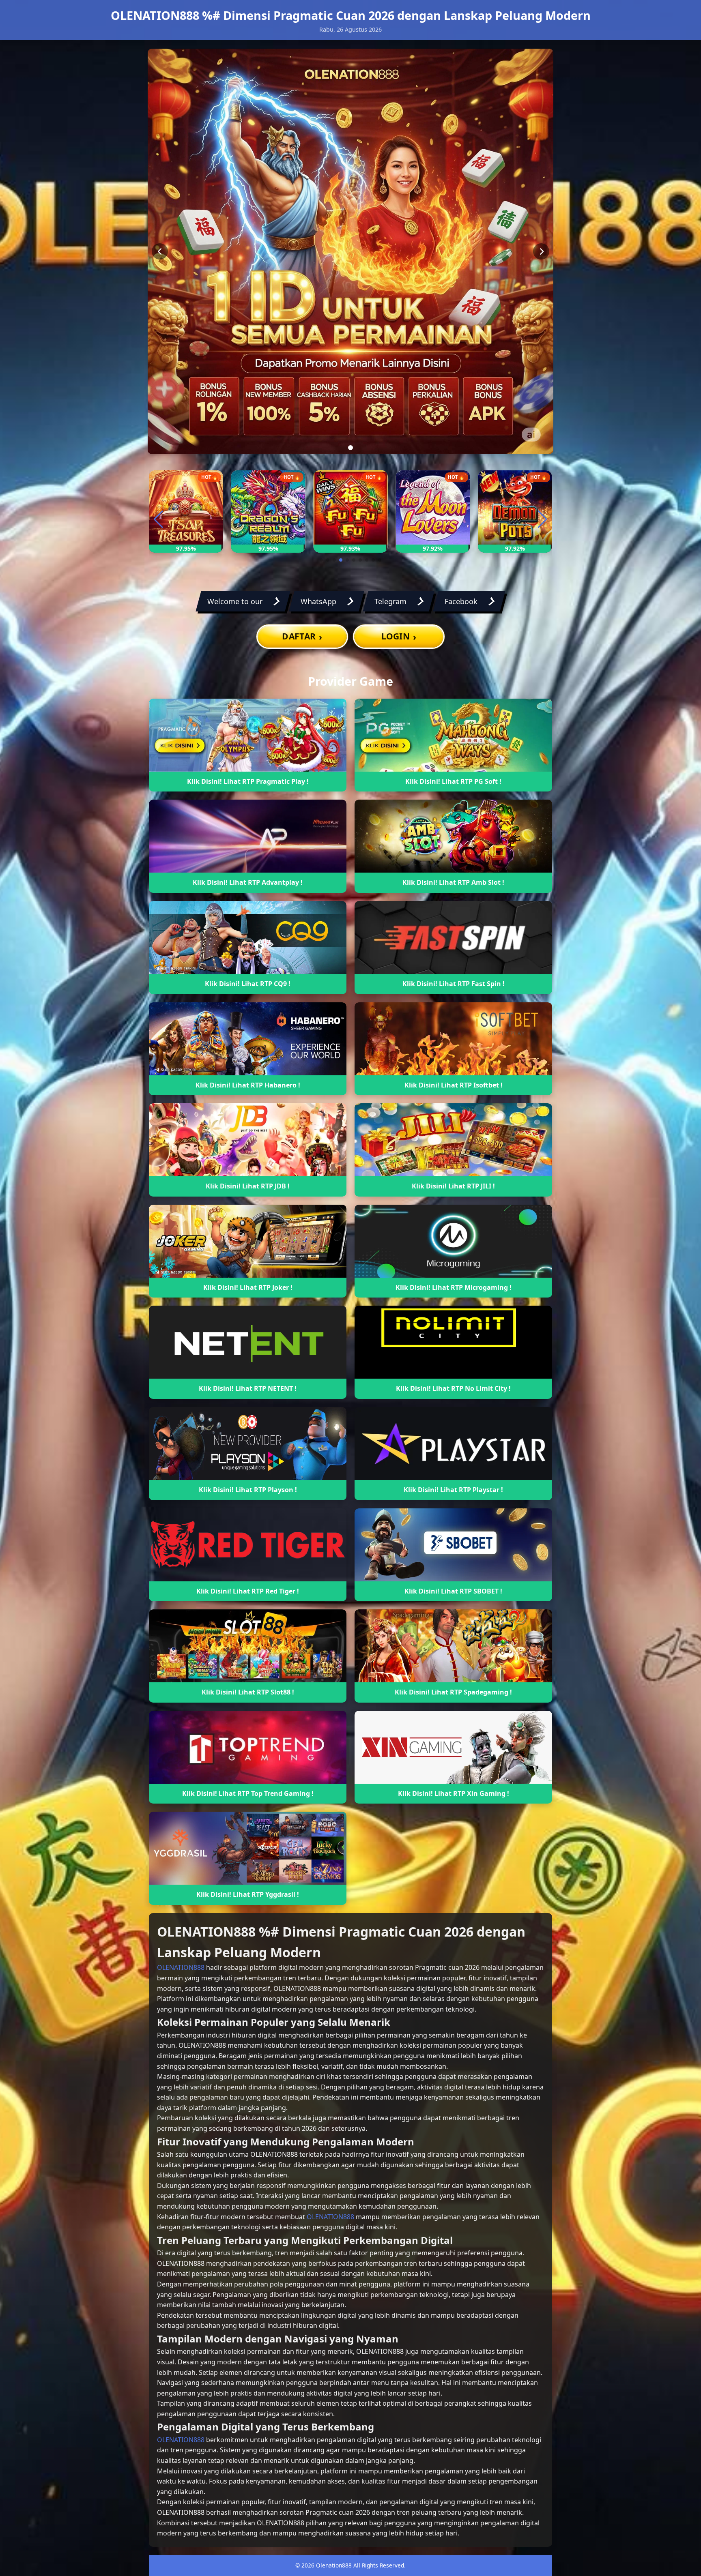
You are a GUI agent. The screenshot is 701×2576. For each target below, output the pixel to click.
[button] (321, 560)
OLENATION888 (181, 1967)
